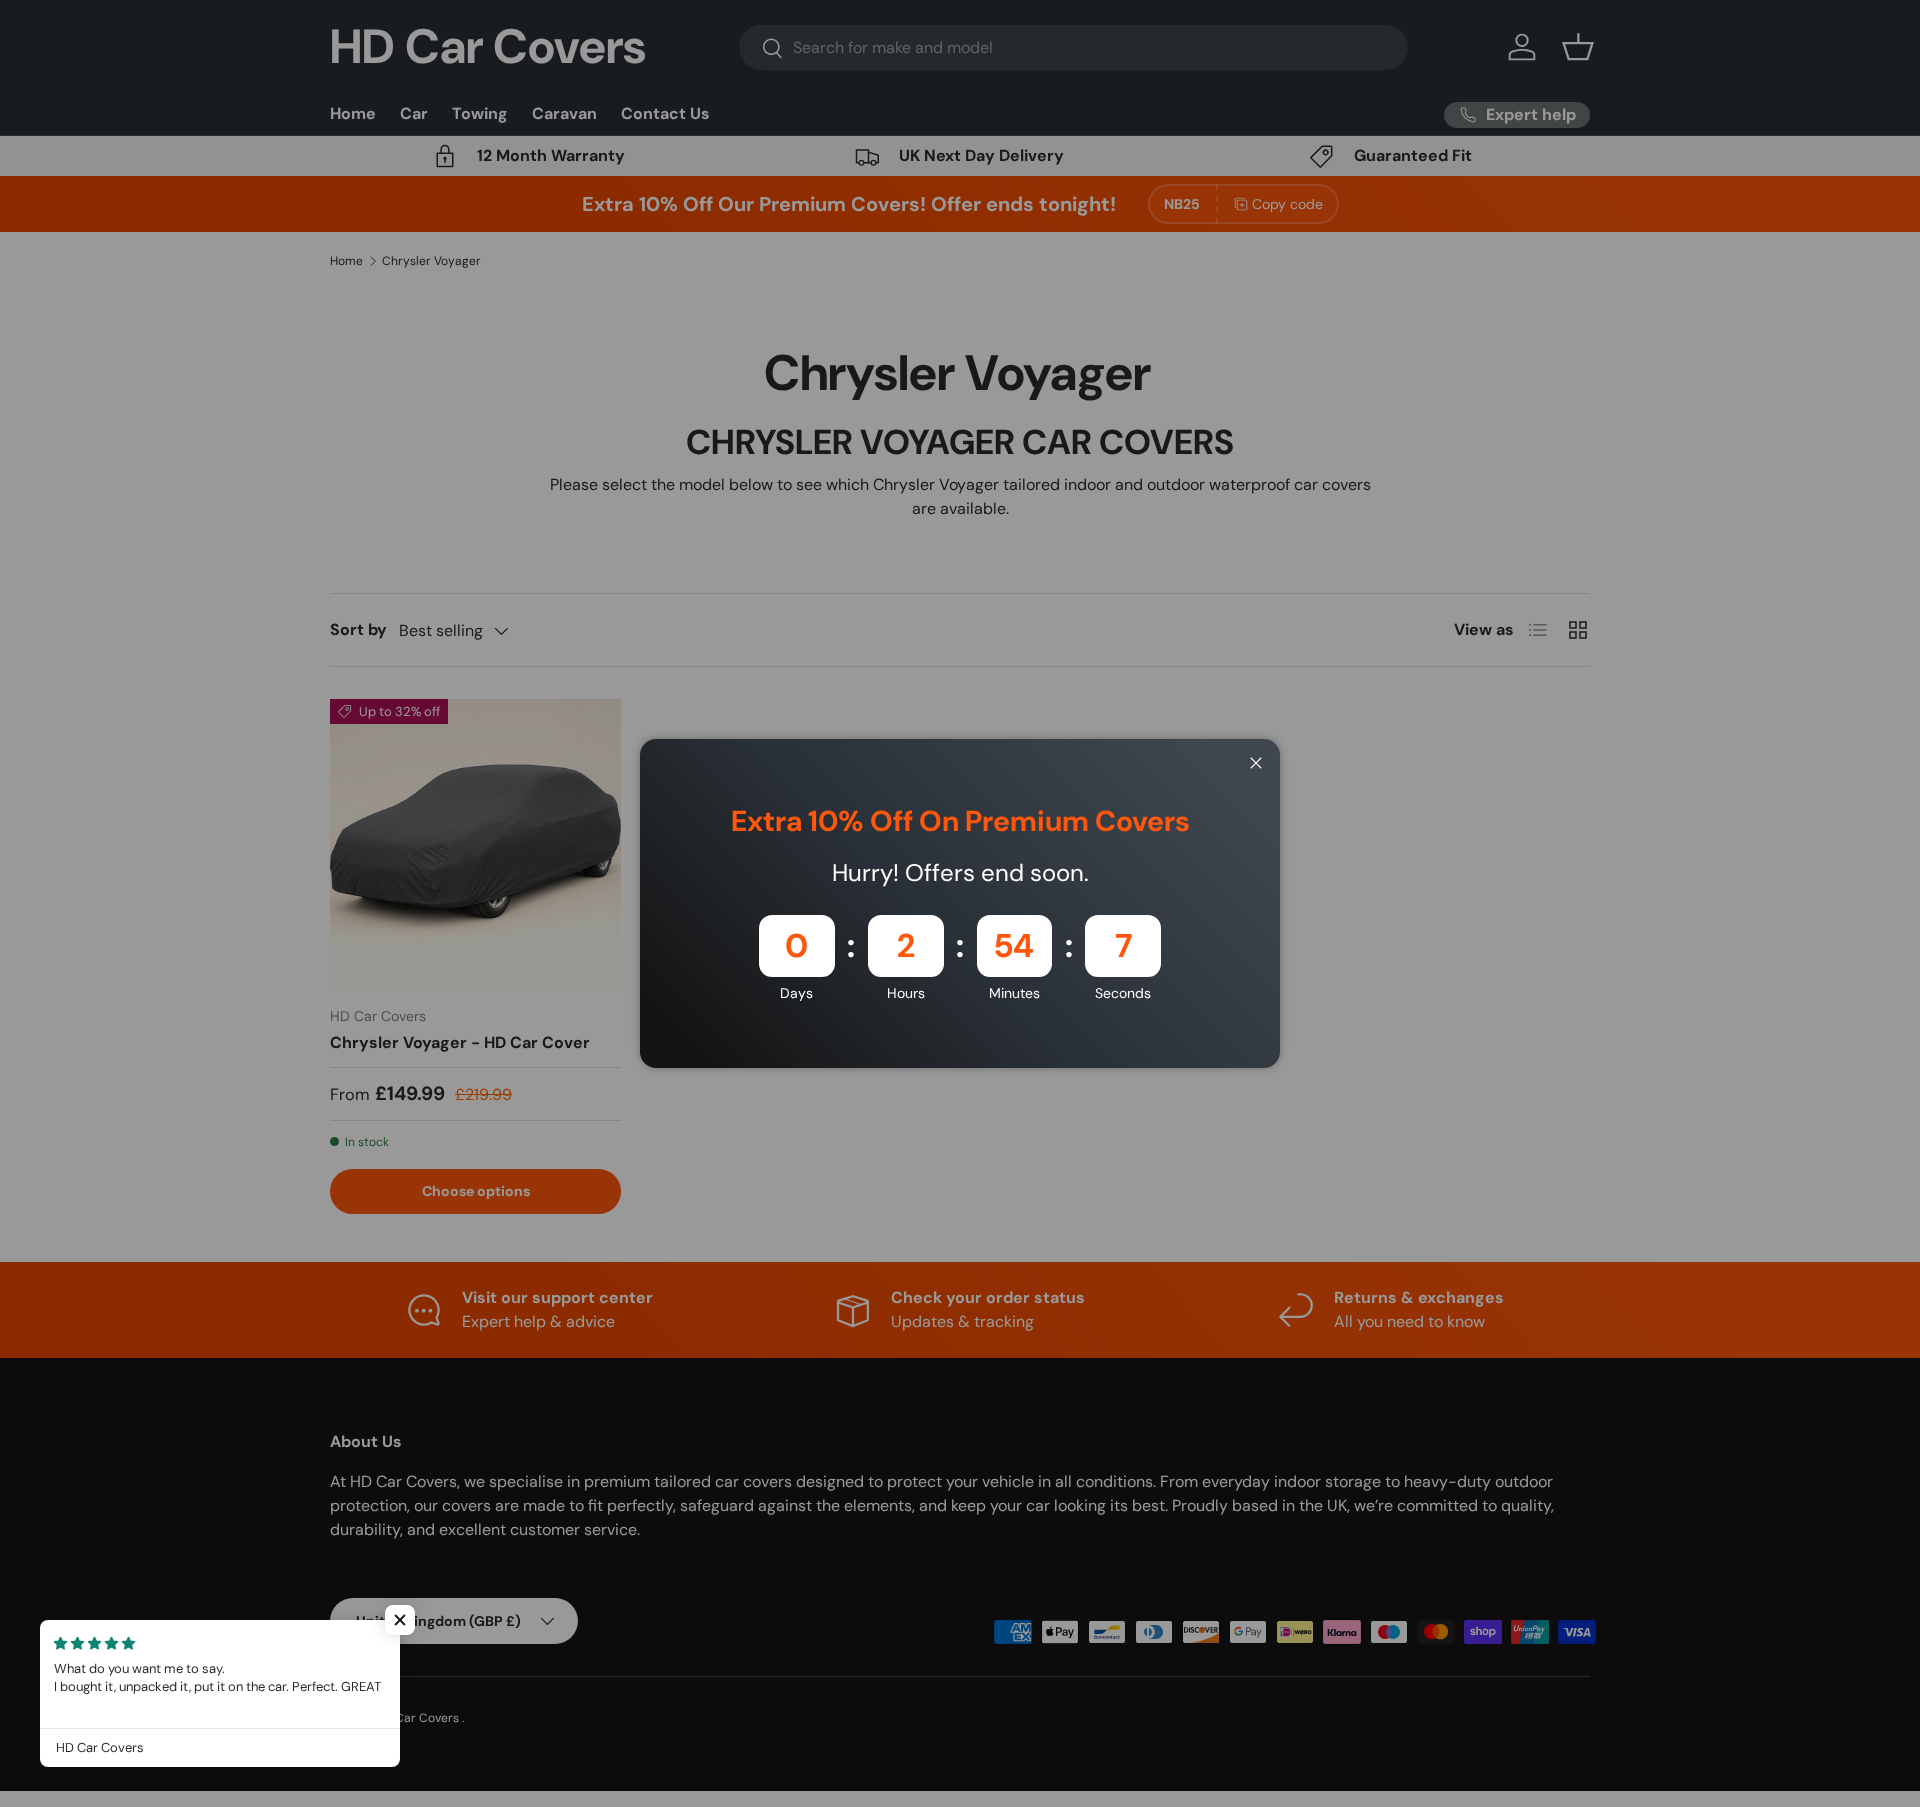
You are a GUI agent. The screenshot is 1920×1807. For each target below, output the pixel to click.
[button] (400, 1620)
